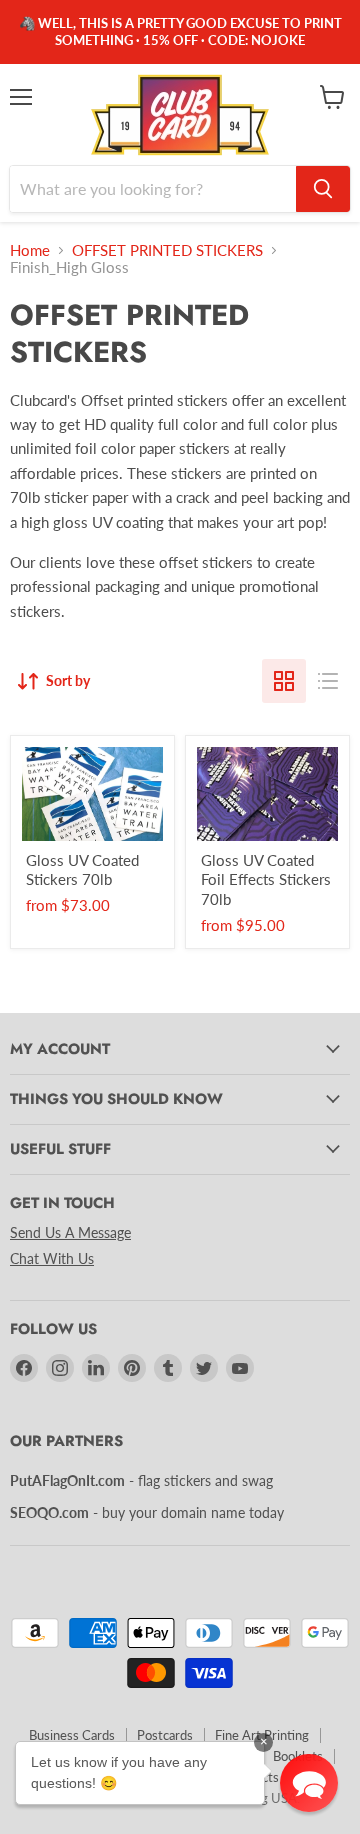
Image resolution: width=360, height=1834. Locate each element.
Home (30, 250)
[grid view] (284, 681)
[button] (309, 1783)
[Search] (323, 189)
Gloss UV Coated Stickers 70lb (82, 870)
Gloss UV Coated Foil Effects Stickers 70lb (266, 879)
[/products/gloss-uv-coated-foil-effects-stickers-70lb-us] (267, 794)
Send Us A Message (70, 1232)
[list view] (328, 681)
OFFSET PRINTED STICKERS (167, 250)
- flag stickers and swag (141, 1480)
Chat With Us (52, 1258)
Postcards (165, 1735)
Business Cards (72, 1735)
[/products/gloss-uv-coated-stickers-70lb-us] (92, 794)
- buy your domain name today (147, 1512)
